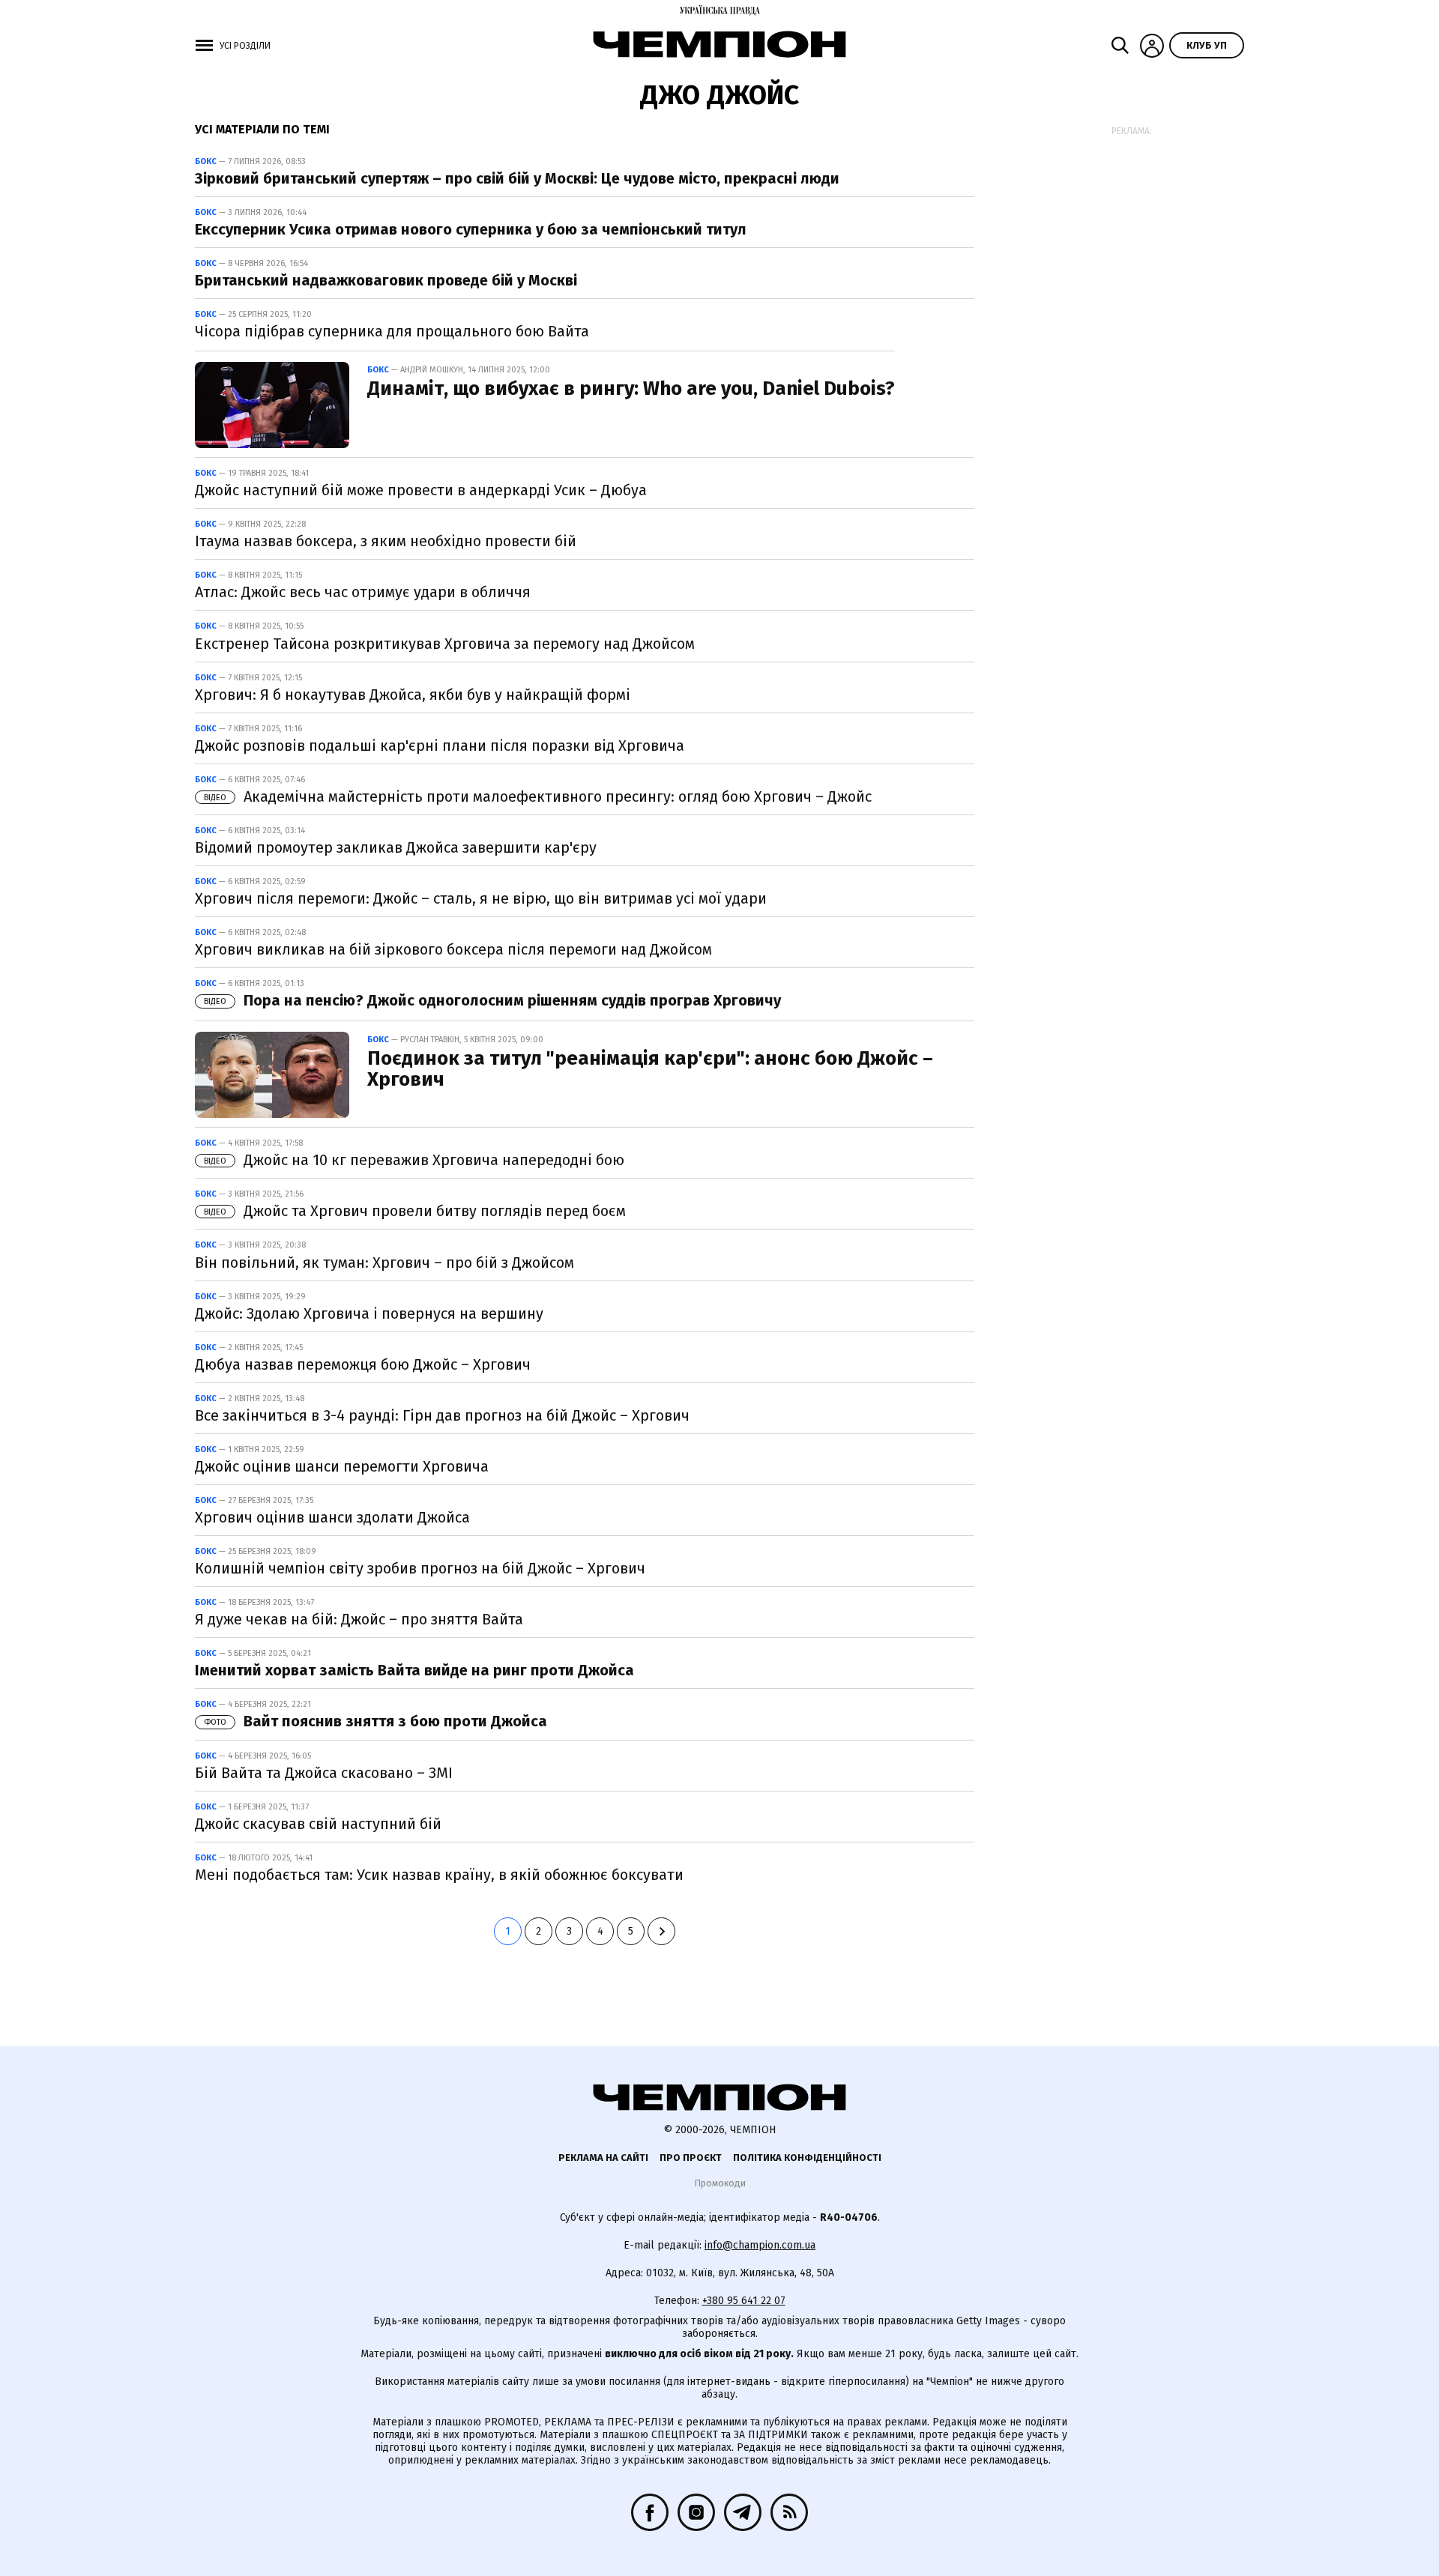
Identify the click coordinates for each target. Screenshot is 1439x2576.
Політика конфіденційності (807, 2158)
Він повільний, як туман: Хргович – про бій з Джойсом (384, 1263)
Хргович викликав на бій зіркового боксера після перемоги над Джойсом (453, 949)
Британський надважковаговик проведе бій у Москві (386, 280)
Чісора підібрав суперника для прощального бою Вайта (392, 331)
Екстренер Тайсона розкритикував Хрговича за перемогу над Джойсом (445, 644)
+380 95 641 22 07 (744, 2301)
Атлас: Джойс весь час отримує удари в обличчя (363, 592)
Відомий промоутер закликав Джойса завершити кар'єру (396, 847)
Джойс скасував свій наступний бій (318, 1824)
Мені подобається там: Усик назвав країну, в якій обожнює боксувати (439, 1875)
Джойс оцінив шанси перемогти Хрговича (342, 1466)
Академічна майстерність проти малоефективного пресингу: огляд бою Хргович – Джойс (538, 796)
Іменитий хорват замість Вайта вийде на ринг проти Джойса (414, 1670)
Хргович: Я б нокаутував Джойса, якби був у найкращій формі (413, 695)
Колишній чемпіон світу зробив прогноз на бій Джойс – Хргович (420, 1568)
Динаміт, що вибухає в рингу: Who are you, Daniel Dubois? (631, 388)
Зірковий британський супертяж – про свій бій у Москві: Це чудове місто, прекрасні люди (517, 178)
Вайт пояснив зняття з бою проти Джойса (375, 1721)
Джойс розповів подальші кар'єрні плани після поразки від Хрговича (440, 746)
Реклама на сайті (603, 2158)
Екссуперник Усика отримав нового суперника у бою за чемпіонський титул (471, 229)
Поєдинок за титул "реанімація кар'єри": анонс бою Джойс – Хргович (650, 1069)
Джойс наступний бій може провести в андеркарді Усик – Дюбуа (421, 490)
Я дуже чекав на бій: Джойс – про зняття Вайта (359, 1619)
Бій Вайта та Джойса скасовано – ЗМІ (324, 1773)
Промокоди (720, 2183)
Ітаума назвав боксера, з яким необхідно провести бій (386, 541)
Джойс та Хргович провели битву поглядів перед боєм (415, 1211)
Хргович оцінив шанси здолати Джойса (332, 1517)
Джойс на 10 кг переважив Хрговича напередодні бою (414, 1160)
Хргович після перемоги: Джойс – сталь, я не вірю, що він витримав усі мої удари (481, 898)
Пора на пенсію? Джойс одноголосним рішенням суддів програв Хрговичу (492, 1000)
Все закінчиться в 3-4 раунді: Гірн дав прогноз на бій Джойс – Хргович (442, 1415)
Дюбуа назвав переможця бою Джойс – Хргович (363, 1364)
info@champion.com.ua (760, 2245)
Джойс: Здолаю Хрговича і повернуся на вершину (369, 1313)
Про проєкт (691, 2158)
